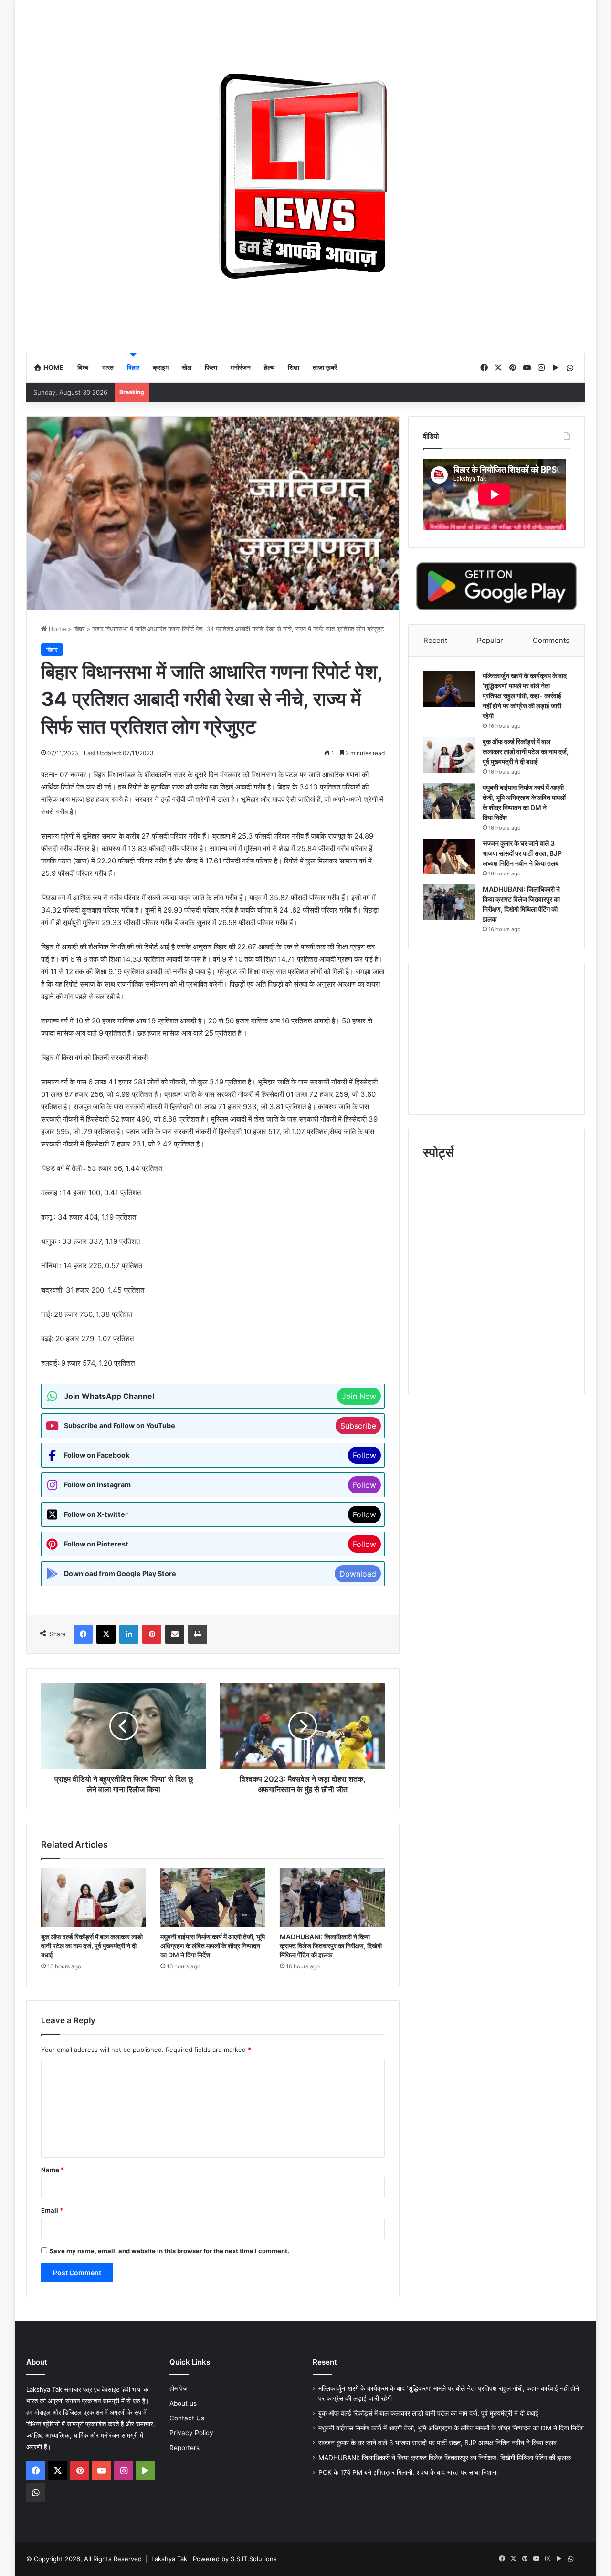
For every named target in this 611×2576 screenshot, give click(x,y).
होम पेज (179, 2388)
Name (53, 2170)
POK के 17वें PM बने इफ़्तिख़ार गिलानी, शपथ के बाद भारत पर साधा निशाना (408, 2472)
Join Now (359, 1396)
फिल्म (211, 367)
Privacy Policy (191, 2433)
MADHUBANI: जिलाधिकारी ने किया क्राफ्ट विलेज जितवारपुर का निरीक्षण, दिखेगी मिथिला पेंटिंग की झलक (331, 1946)
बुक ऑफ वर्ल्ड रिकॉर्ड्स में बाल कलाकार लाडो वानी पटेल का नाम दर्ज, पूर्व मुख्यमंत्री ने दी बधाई (92, 1946)
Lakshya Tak (169, 2559)
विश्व (83, 367)
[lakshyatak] (305, 176)
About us (183, 2403)
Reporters (184, 2448)
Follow (364, 1455)
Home (53, 367)
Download (358, 1574)
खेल (187, 367)
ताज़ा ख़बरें (325, 367)
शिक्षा (294, 367)
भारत (108, 367)
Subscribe (358, 1426)
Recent (435, 640)
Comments (551, 640)
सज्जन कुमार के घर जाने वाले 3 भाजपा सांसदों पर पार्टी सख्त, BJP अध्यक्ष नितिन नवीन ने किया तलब (522, 853)
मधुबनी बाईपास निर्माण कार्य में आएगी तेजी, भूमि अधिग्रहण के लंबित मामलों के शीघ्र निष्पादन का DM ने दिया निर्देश (213, 1946)
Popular (490, 640)
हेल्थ (269, 367)
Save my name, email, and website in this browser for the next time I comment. (169, 2251)
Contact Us (187, 2418)
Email (52, 2210)
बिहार (133, 367)
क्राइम (161, 367)
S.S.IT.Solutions (254, 2559)
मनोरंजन (241, 367)
